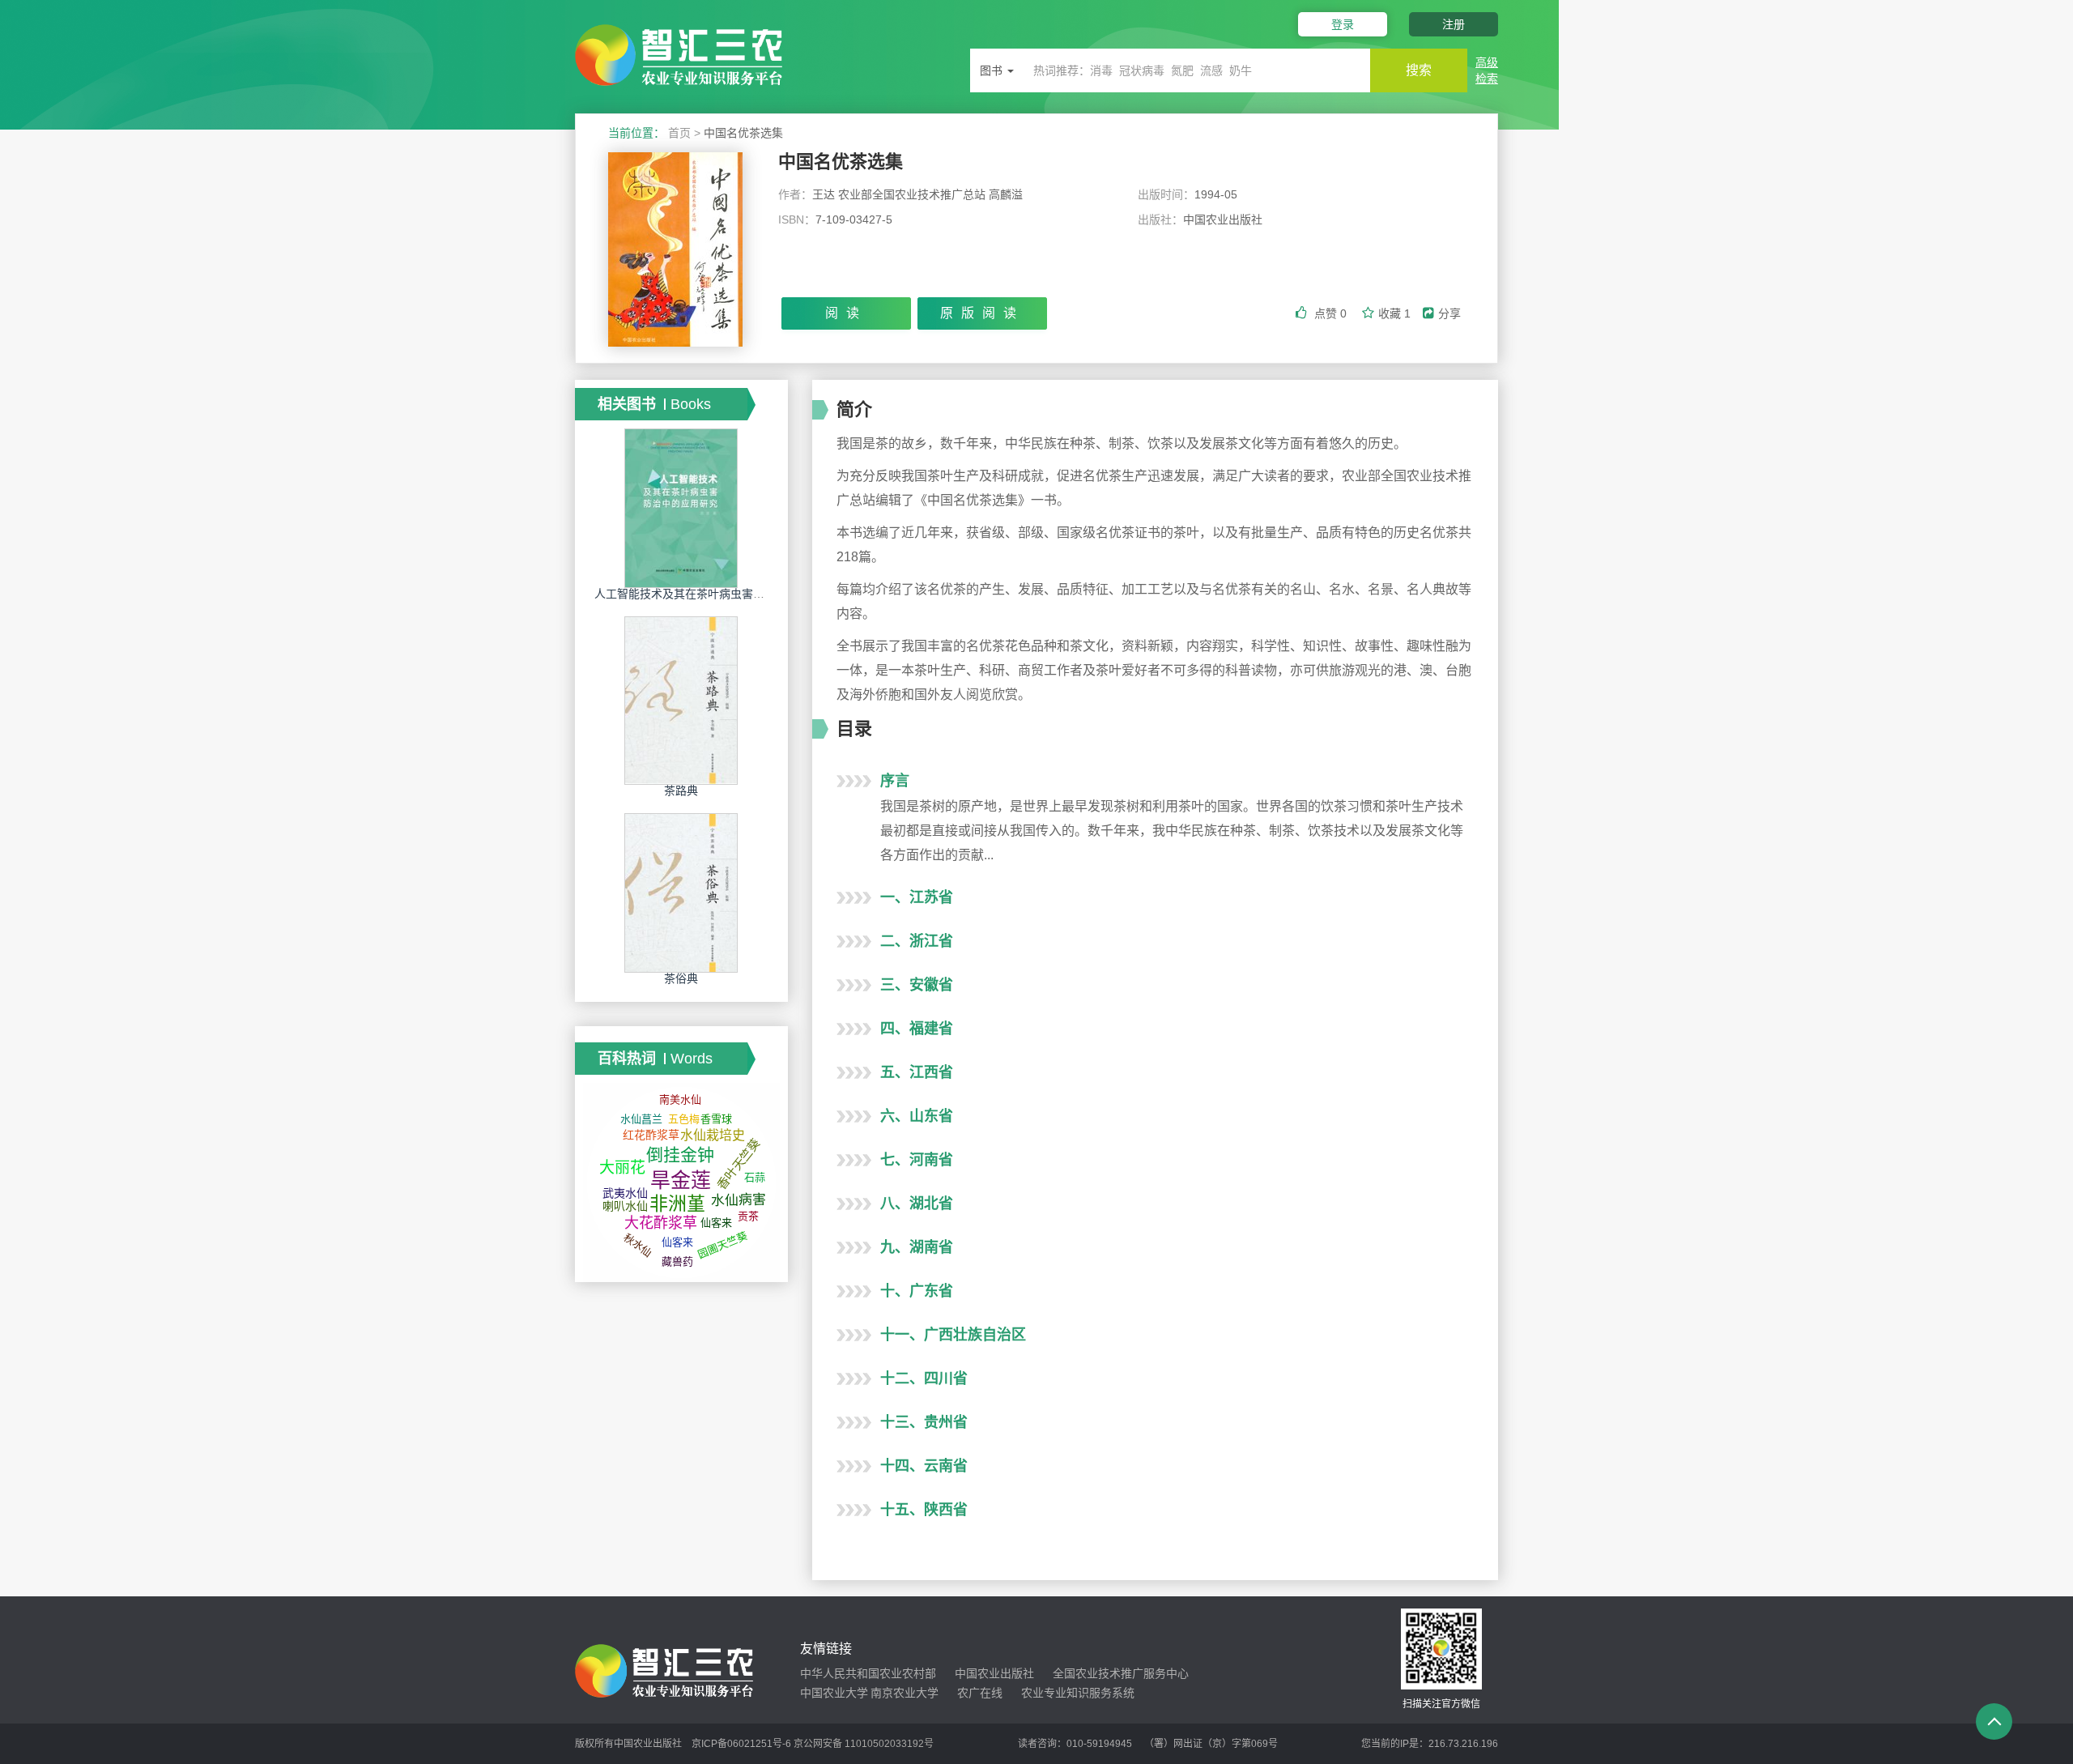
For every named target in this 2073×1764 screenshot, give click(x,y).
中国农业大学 (834, 1693)
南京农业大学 (905, 1693)
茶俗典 (681, 978)
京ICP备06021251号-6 (741, 1744)
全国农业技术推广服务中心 (1121, 1673)
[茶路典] (681, 700)
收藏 (1394, 313)
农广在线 (980, 1693)
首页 (679, 133)
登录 (1343, 24)
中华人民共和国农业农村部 (868, 1673)
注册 (1454, 24)
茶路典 (681, 790)
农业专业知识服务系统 (1078, 1693)
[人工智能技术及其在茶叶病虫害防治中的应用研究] (681, 508)
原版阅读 (982, 313)
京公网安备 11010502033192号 (864, 1744)
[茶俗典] (681, 893)
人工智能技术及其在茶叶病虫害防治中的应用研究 (719, 594)
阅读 (846, 313)
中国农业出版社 (994, 1673)
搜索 (1419, 70)
